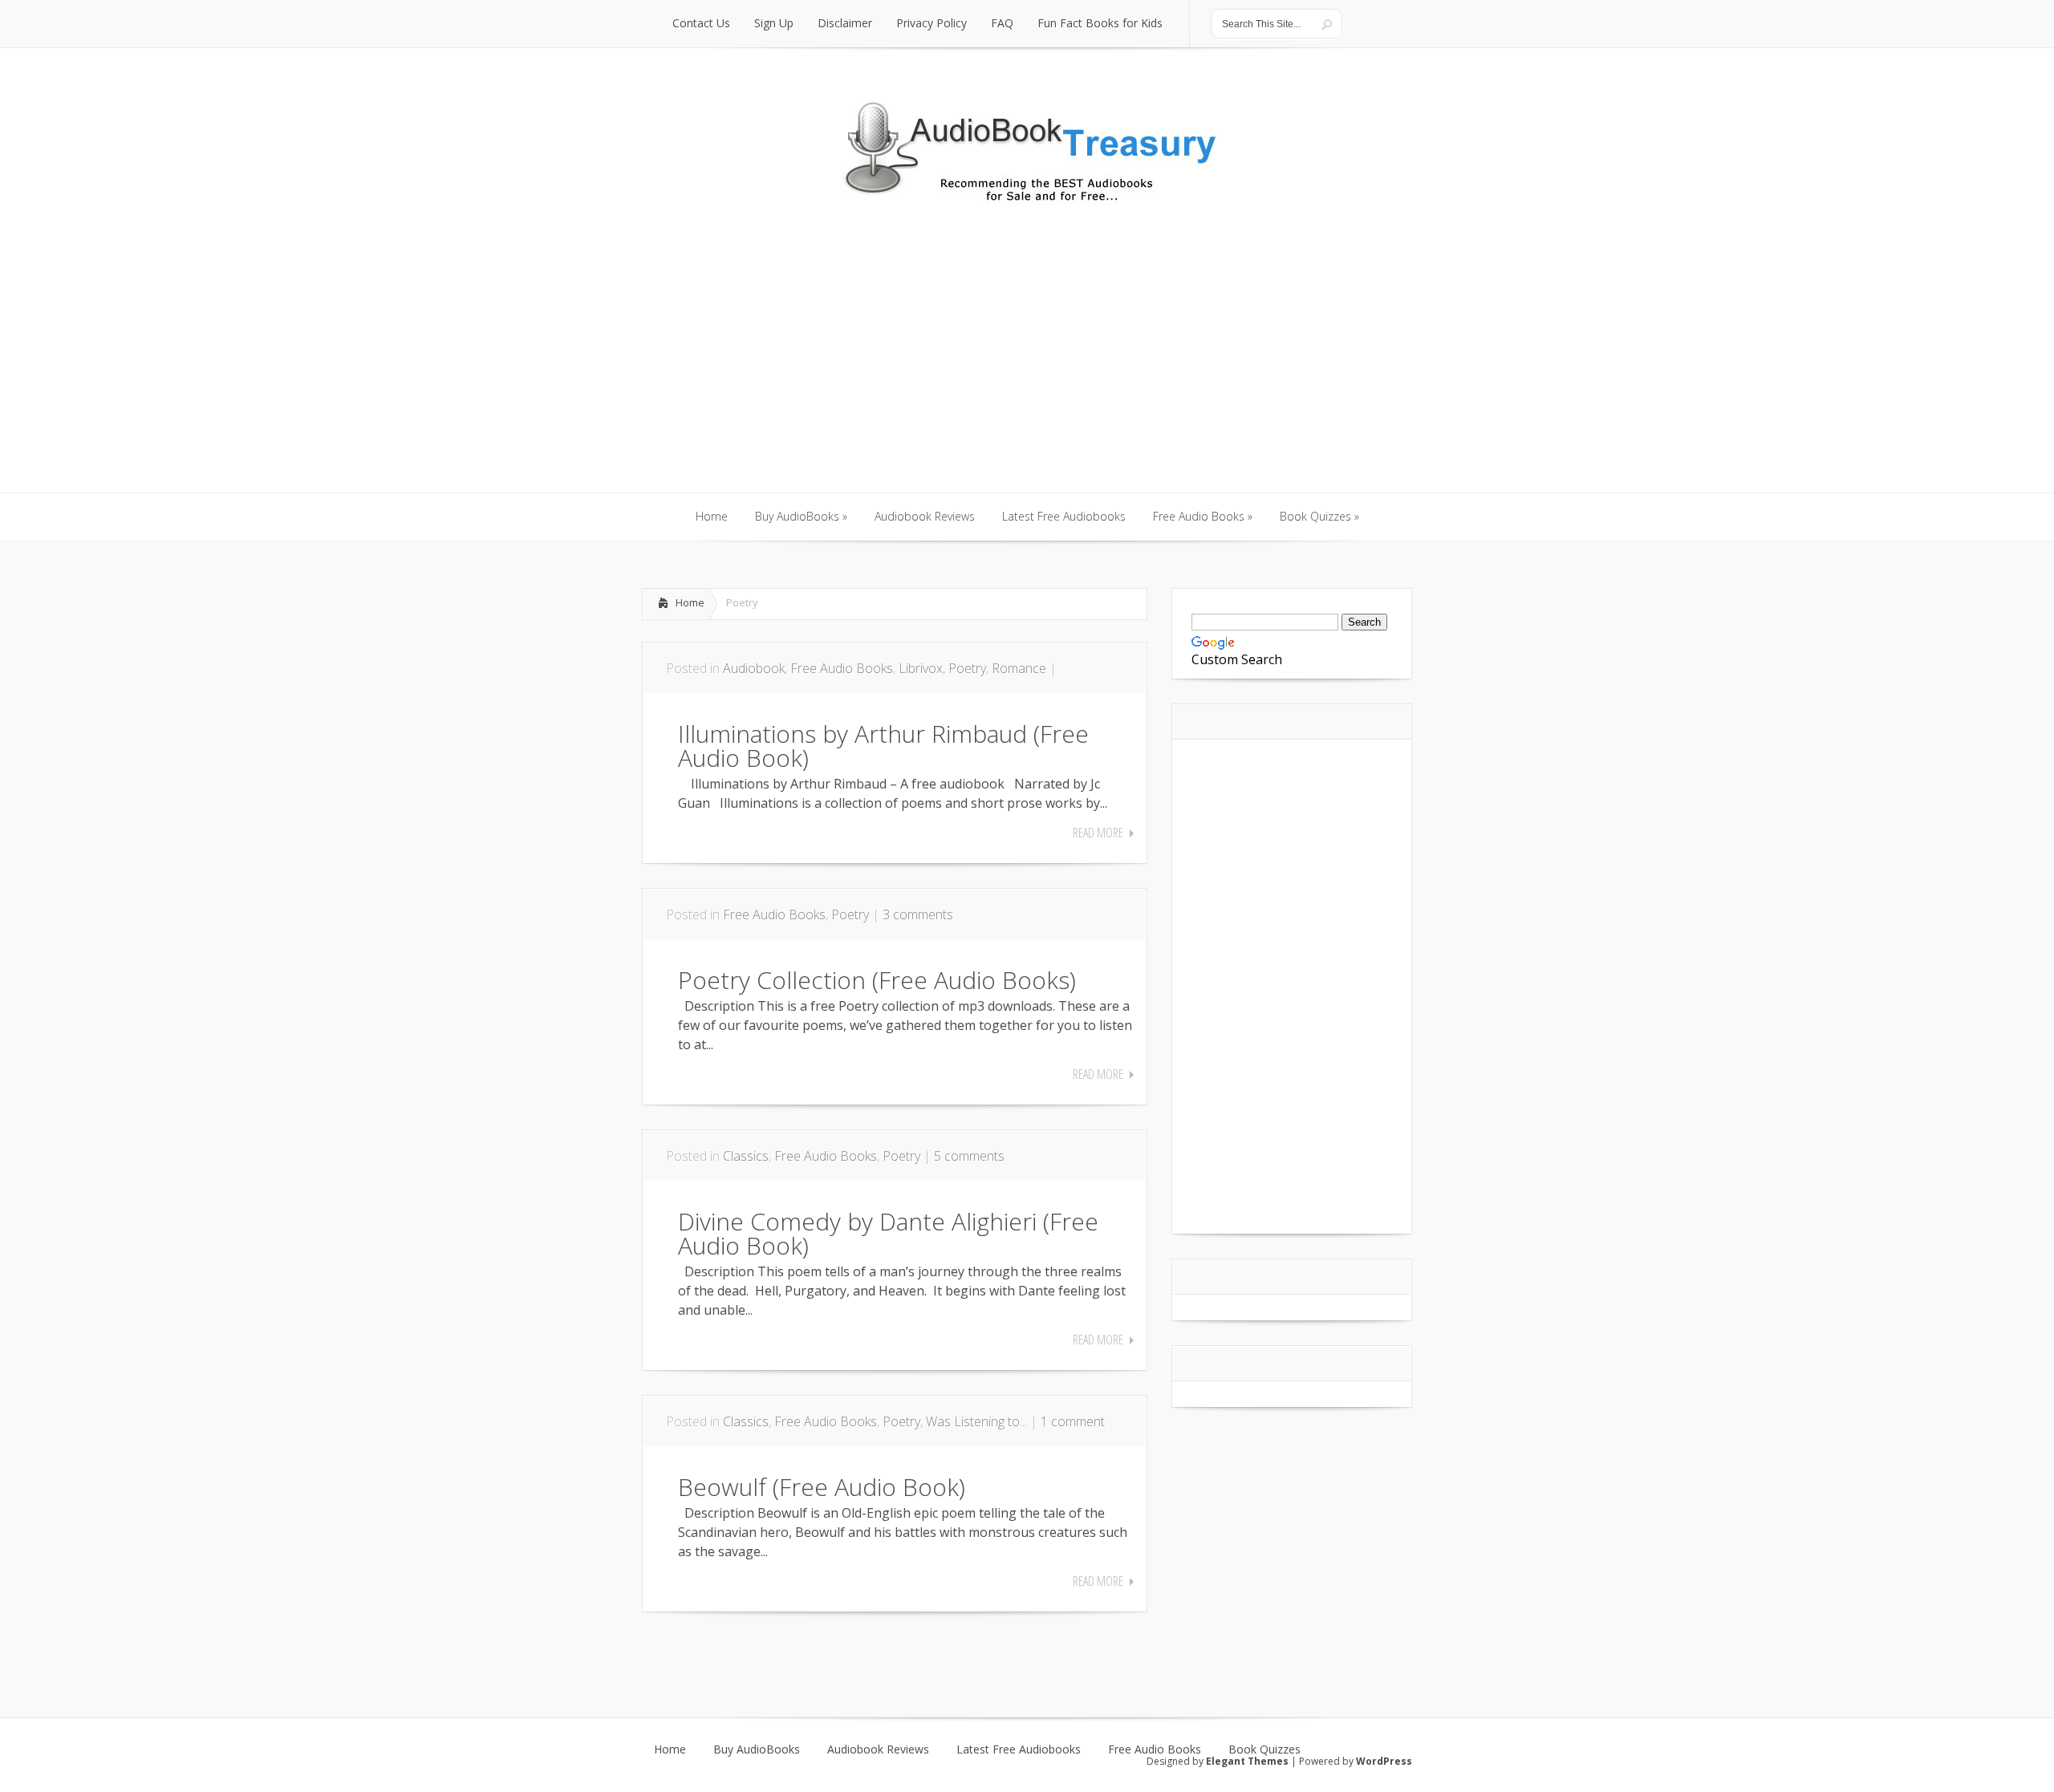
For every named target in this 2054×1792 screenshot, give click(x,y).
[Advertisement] (1027, 372)
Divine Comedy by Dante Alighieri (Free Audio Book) (888, 1233)
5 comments (969, 1156)
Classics (746, 1156)
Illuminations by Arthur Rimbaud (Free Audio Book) (883, 746)
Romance (1019, 668)
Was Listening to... (976, 1421)
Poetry (967, 668)
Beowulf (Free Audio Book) (822, 1487)
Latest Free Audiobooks (1019, 1749)
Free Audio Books (842, 668)
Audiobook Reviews (878, 1749)
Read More (1098, 833)
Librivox (921, 668)
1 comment (1073, 1421)
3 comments (918, 914)
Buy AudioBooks (757, 1749)
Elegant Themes (1247, 1761)
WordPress (1384, 1761)
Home (690, 602)
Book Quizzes (1264, 1749)
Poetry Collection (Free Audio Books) (877, 980)
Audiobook (754, 668)
